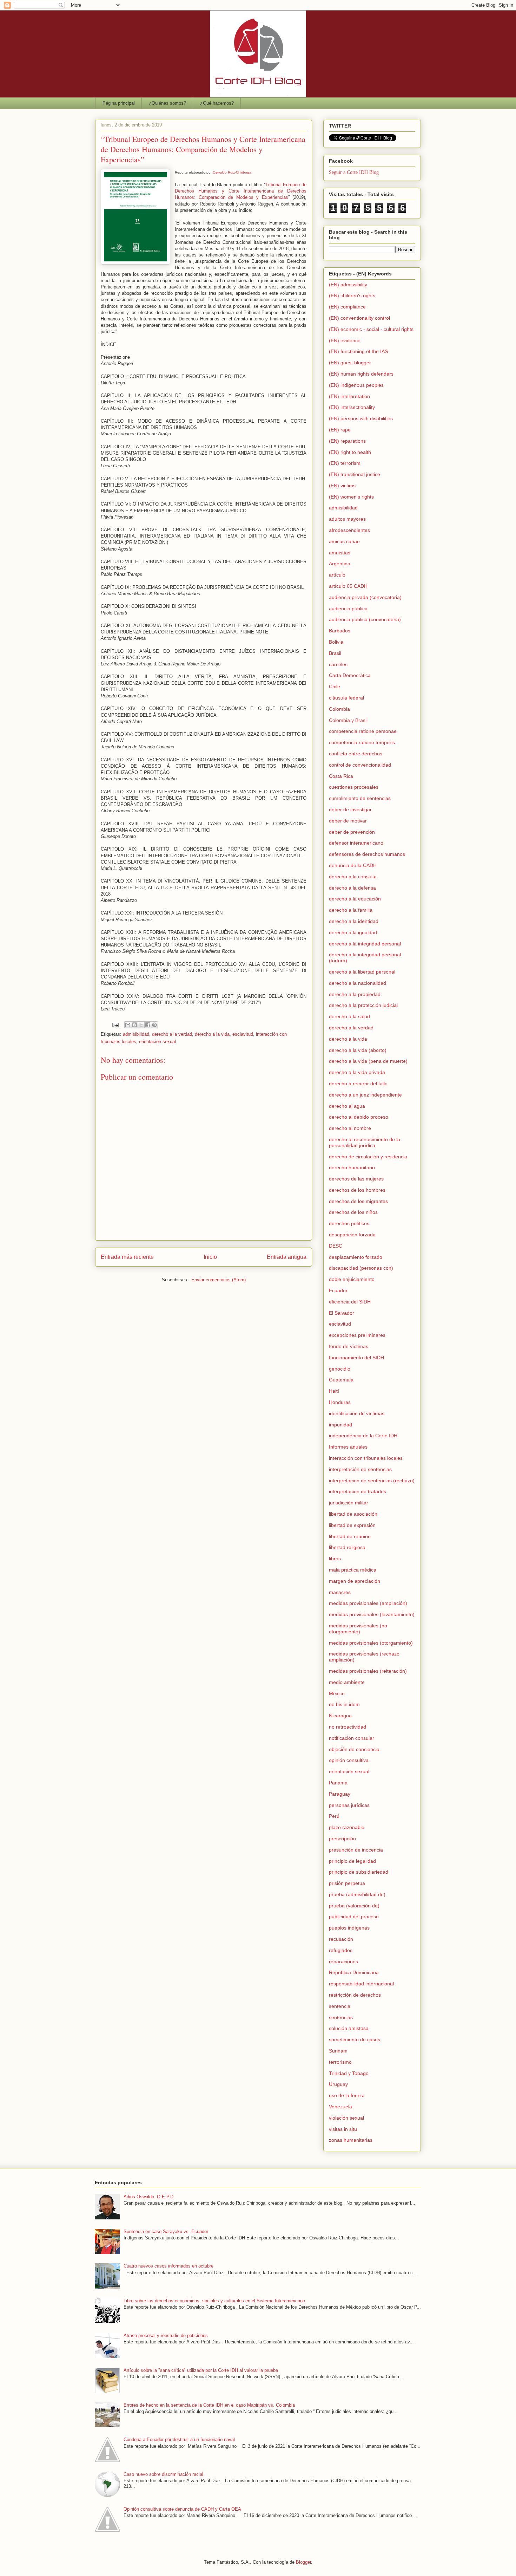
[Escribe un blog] (134, 1025)
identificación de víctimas (357, 1413)
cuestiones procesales (354, 787)
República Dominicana (354, 1972)
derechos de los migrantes (358, 1201)
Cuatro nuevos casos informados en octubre (168, 2266)
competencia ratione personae (363, 731)
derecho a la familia (351, 910)
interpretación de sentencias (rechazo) (372, 1481)
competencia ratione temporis (362, 742)
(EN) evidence (345, 340)
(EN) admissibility (348, 285)
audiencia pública (348, 609)
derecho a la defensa (352, 888)
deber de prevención (352, 832)
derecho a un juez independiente (365, 1095)
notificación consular (352, 1738)
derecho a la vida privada (357, 1072)
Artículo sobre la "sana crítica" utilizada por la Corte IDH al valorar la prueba (201, 2370)
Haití (334, 1391)
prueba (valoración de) (354, 1906)
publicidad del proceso (354, 1917)
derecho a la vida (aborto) (358, 1050)
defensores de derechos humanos (367, 854)
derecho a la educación (355, 899)
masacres (340, 1592)
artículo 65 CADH (348, 586)
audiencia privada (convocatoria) (365, 597)
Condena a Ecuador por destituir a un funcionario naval (179, 2440)
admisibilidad (136, 1034)
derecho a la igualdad (353, 932)
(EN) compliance (347, 307)
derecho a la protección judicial (363, 1005)
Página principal (119, 103)
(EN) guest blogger (350, 363)
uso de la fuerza (347, 2095)
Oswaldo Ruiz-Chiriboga (232, 172)
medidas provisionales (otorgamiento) (371, 1643)
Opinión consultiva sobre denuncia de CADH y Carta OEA (182, 2509)
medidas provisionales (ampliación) (368, 1603)
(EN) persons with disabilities (361, 418)
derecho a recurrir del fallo (358, 1084)
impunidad (340, 1425)
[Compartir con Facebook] (148, 1025)
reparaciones (343, 1962)
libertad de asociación (353, 1514)
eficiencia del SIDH (350, 1302)
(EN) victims (342, 486)
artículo (337, 575)
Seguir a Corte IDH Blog (354, 172)
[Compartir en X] (141, 1025)
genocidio (340, 1369)
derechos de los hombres (357, 1190)
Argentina (340, 564)
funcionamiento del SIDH (356, 1358)
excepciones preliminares (357, 1335)
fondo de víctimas (349, 1346)
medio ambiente (347, 1682)
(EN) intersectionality (352, 407)
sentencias (341, 2017)
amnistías (340, 553)
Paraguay (340, 1794)
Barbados (340, 631)
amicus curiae (344, 541)
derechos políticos (349, 1223)
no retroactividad (348, 1727)
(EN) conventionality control (359, 318)
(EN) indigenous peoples (356, 385)
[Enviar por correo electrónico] (128, 1025)
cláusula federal (346, 698)
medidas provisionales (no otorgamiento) (358, 1629)
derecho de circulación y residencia (368, 1157)
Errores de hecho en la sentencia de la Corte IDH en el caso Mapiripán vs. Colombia (209, 2405)
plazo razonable (347, 1827)
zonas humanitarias (351, 2140)
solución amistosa (349, 2028)
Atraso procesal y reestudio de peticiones (166, 2336)
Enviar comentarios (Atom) (219, 1280)
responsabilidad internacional (361, 1984)
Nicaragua (340, 1716)
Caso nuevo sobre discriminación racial (163, 2474)
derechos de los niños (353, 1212)
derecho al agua (347, 1106)
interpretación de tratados (358, 1491)
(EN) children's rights (352, 295)
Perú (334, 1816)
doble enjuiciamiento (352, 1279)
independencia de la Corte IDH (363, 1436)
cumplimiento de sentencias (360, 798)
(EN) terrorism (345, 463)
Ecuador (338, 1290)
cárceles (338, 664)
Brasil (335, 653)
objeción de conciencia (354, 1749)
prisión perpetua (347, 1883)
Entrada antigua (287, 1257)
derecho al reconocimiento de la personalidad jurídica (365, 1142)
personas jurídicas (349, 1805)
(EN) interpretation (349, 396)
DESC (336, 1246)
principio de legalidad (352, 1861)
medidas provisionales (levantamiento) (372, 1614)
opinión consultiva (349, 1760)
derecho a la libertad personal (362, 972)
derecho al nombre (350, 1128)
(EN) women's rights (351, 497)
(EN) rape (340, 430)
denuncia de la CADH (353, 865)
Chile (335, 687)
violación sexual (346, 2118)
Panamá (338, 1783)
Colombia (339, 709)
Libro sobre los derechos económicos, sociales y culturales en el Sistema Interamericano (214, 2301)
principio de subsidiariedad (359, 1872)
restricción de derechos (355, 1995)
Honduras (340, 1402)
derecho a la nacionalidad (358, 983)
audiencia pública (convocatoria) (365, 619)
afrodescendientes (349, 530)
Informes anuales (348, 1447)
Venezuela (340, 2107)
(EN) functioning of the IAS (358, 351)
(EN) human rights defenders (361, 374)
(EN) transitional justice (355, 474)
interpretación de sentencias (360, 1469)
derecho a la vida (212, 1034)
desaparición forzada (352, 1235)
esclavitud (243, 1034)
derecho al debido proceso (359, 1117)
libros (335, 1559)
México (337, 1693)
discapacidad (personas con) (361, 1268)
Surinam (338, 2051)
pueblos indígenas (349, 1928)
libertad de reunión (350, 1536)
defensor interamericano (356, 843)
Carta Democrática (350, 675)
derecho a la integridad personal (365, 944)
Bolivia (336, 642)
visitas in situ (343, 2129)
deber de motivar (348, 821)
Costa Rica (341, 776)
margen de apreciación (355, 1581)
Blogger (303, 2562)
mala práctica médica (353, 1570)
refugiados (341, 1950)
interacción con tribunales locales (366, 1458)
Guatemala (341, 1380)
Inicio (210, 1257)
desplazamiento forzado (356, 1257)
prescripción (342, 1839)
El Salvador (342, 1313)
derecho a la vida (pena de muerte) (368, 1061)
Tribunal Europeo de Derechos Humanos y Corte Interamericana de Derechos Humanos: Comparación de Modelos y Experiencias (241, 191)
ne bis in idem (344, 1704)
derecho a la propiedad (355, 994)
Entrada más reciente (127, 1257)
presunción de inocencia (356, 1850)
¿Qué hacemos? (217, 103)
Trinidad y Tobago (349, 2073)
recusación (341, 1939)
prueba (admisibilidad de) (357, 1894)
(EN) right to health (350, 452)
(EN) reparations (347, 441)
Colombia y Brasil (348, 720)
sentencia (340, 2006)
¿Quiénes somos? (167, 103)
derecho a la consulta (353, 877)
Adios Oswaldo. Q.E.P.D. (149, 2197)
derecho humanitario (352, 1167)
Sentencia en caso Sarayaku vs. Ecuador (166, 2232)
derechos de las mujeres (356, 1179)
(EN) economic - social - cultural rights (371, 329)
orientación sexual (157, 1042)
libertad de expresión (352, 1525)
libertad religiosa (347, 1547)
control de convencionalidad (360, 765)
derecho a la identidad (354, 921)
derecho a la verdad (172, 1034)
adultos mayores (347, 519)
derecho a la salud (349, 1016)
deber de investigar (350, 809)
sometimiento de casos (355, 2040)
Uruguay (338, 2084)
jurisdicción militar (349, 1503)
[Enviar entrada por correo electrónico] (115, 1025)
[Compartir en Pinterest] (154, 1025)
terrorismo (340, 2062)
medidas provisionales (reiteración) (368, 1671)
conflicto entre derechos (356, 754)
